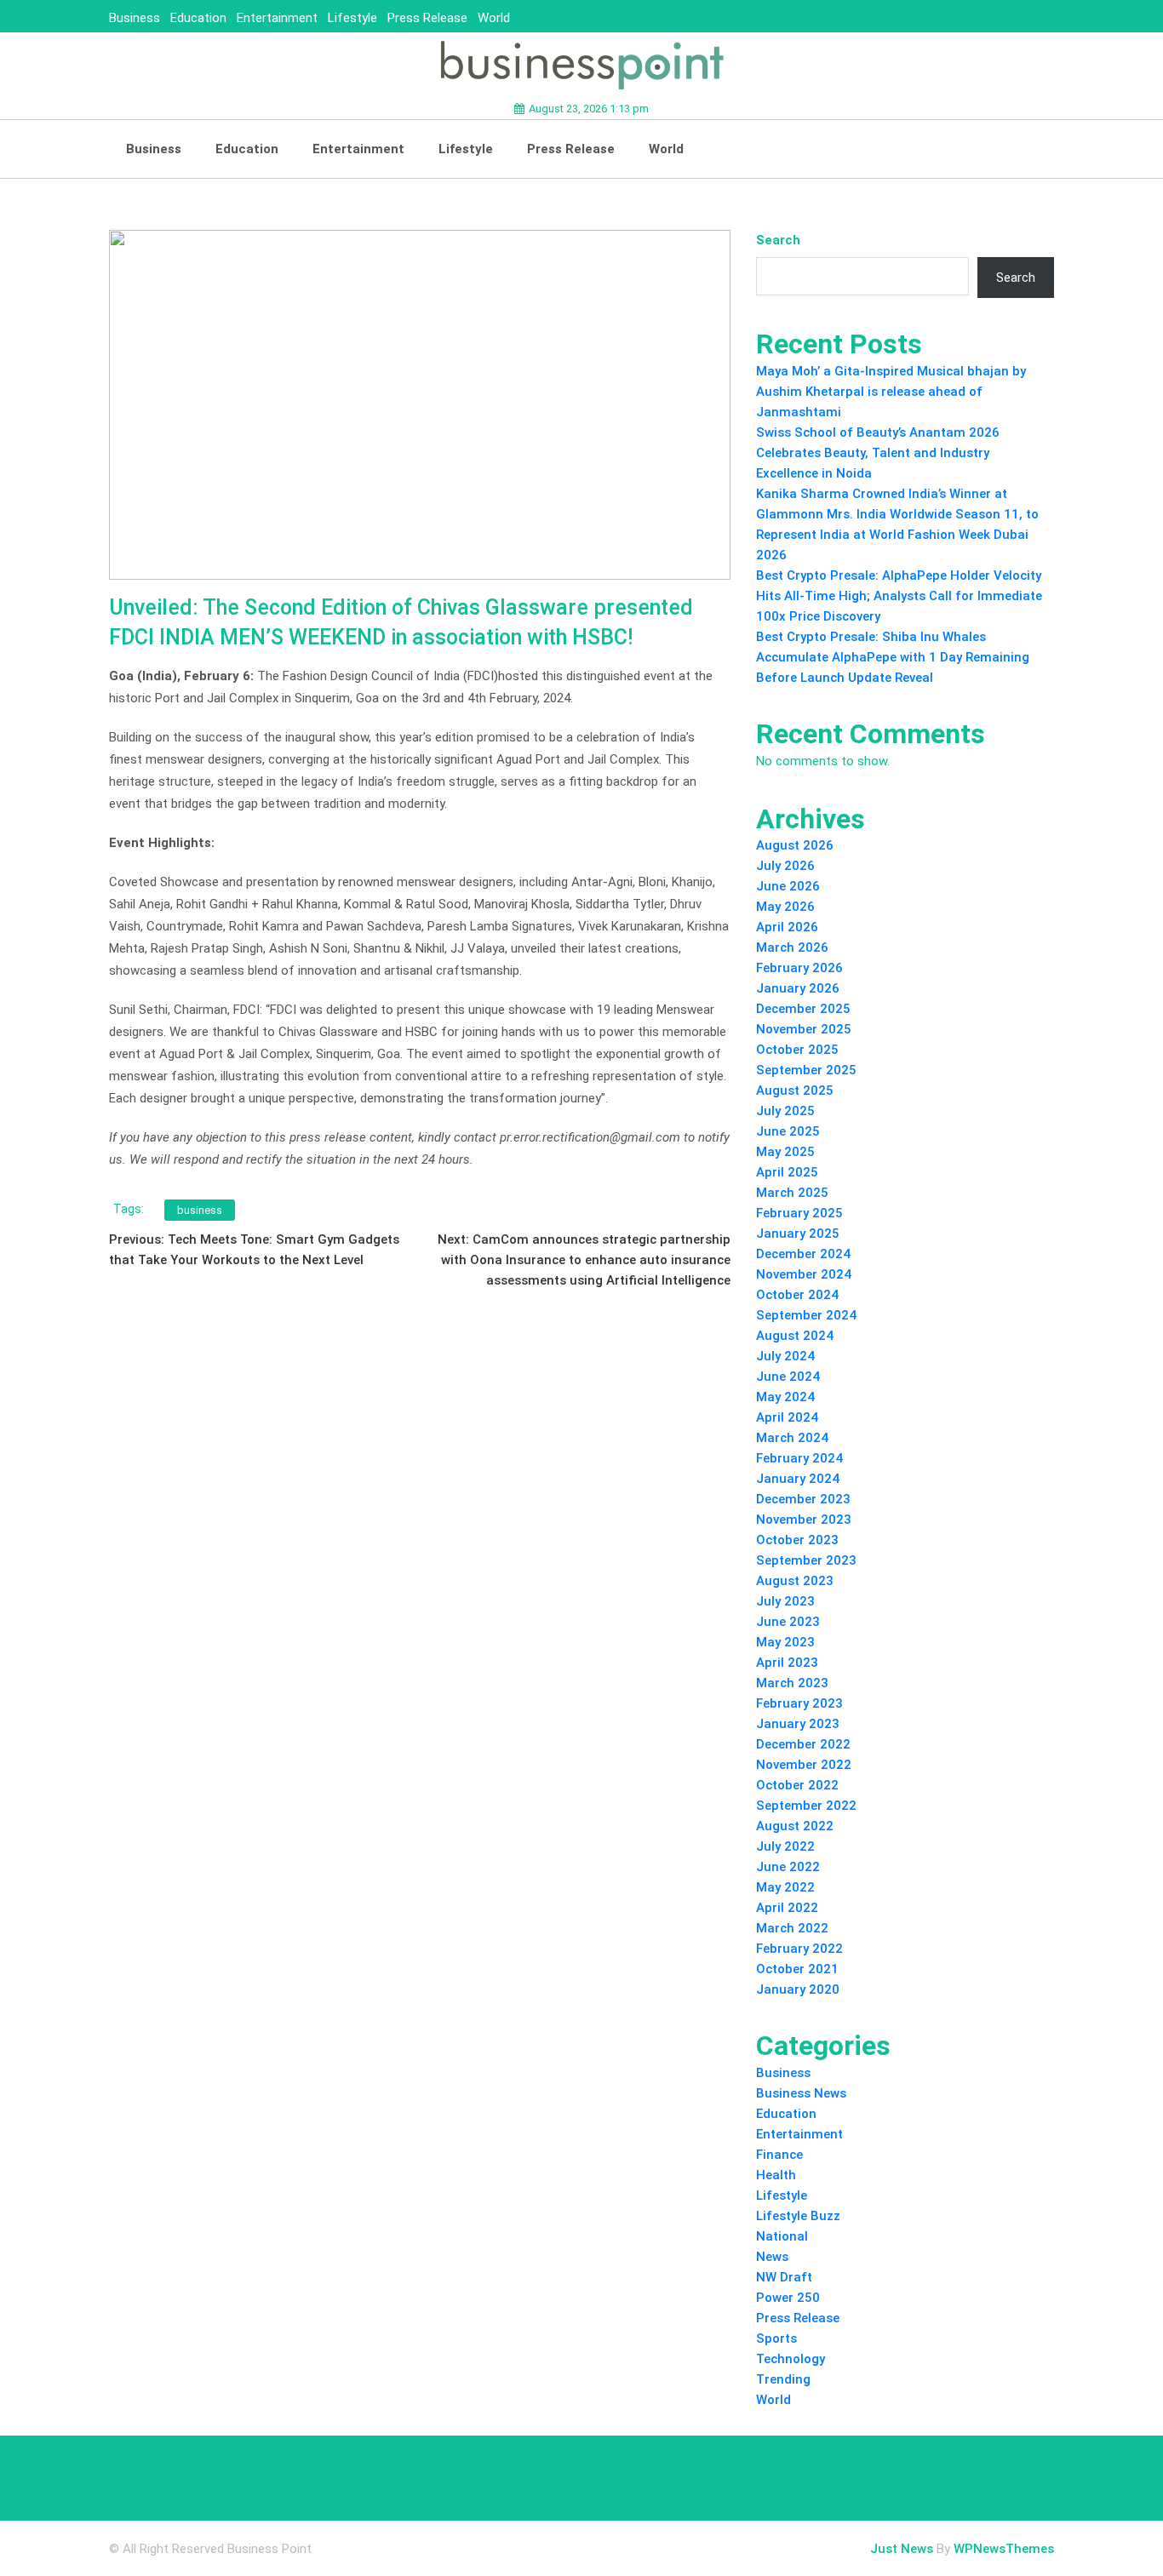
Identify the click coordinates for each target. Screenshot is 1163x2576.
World (494, 18)
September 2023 (806, 1560)
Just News (902, 2549)
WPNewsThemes (1004, 2549)
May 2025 (785, 1152)
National (782, 2236)
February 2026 (799, 968)
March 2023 (792, 1683)
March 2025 (792, 1193)
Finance (779, 2155)
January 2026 (798, 988)
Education (198, 18)
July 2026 (785, 866)
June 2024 (788, 1377)
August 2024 (795, 1336)
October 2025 (797, 1050)
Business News (801, 2093)
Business (135, 18)
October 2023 (797, 1540)
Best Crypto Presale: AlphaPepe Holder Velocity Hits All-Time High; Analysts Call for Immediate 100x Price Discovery (899, 596)
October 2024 (797, 1295)
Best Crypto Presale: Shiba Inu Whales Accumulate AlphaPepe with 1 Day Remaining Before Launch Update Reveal (893, 657)
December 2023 (803, 1499)
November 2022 (804, 1765)
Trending (783, 2379)
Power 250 (788, 2298)
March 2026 (792, 947)
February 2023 (799, 1703)
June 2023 (788, 1622)
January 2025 (798, 1234)
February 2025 (799, 1213)
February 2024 (799, 1458)
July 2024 (785, 1356)
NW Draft (784, 2277)
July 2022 (785, 1846)
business (200, 1210)
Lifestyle (352, 18)
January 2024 (798, 1479)
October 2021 (797, 1969)
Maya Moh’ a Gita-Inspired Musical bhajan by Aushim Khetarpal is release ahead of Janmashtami (891, 392)
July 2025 (785, 1111)
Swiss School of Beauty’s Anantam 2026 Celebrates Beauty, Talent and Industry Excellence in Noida (878, 453)
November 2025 (804, 1029)
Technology (791, 2359)
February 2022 (799, 1949)
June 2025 (788, 1131)
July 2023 (785, 1601)
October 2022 (797, 1785)
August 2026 (795, 845)
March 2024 (792, 1438)
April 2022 (787, 1908)
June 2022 (788, 1867)
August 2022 (795, 1826)
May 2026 (785, 907)
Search (778, 240)
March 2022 (792, 1928)
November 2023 (804, 1520)
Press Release (427, 18)
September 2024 (806, 1315)
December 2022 (803, 1744)
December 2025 (803, 1009)
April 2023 (787, 1663)
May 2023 (785, 1642)
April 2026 (787, 927)
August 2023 (795, 1581)
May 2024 (785, 1397)
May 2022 (785, 1887)
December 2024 (803, 1254)
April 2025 (787, 1172)
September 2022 (806, 1806)
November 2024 (804, 1274)
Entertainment (277, 18)
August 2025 (795, 1091)
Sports (776, 2338)
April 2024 (787, 1417)
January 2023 (798, 1724)
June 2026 (788, 886)
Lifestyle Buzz (798, 2216)
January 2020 (798, 1989)
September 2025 (806, 1070)
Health (776, 2175)
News (772, 2257)
